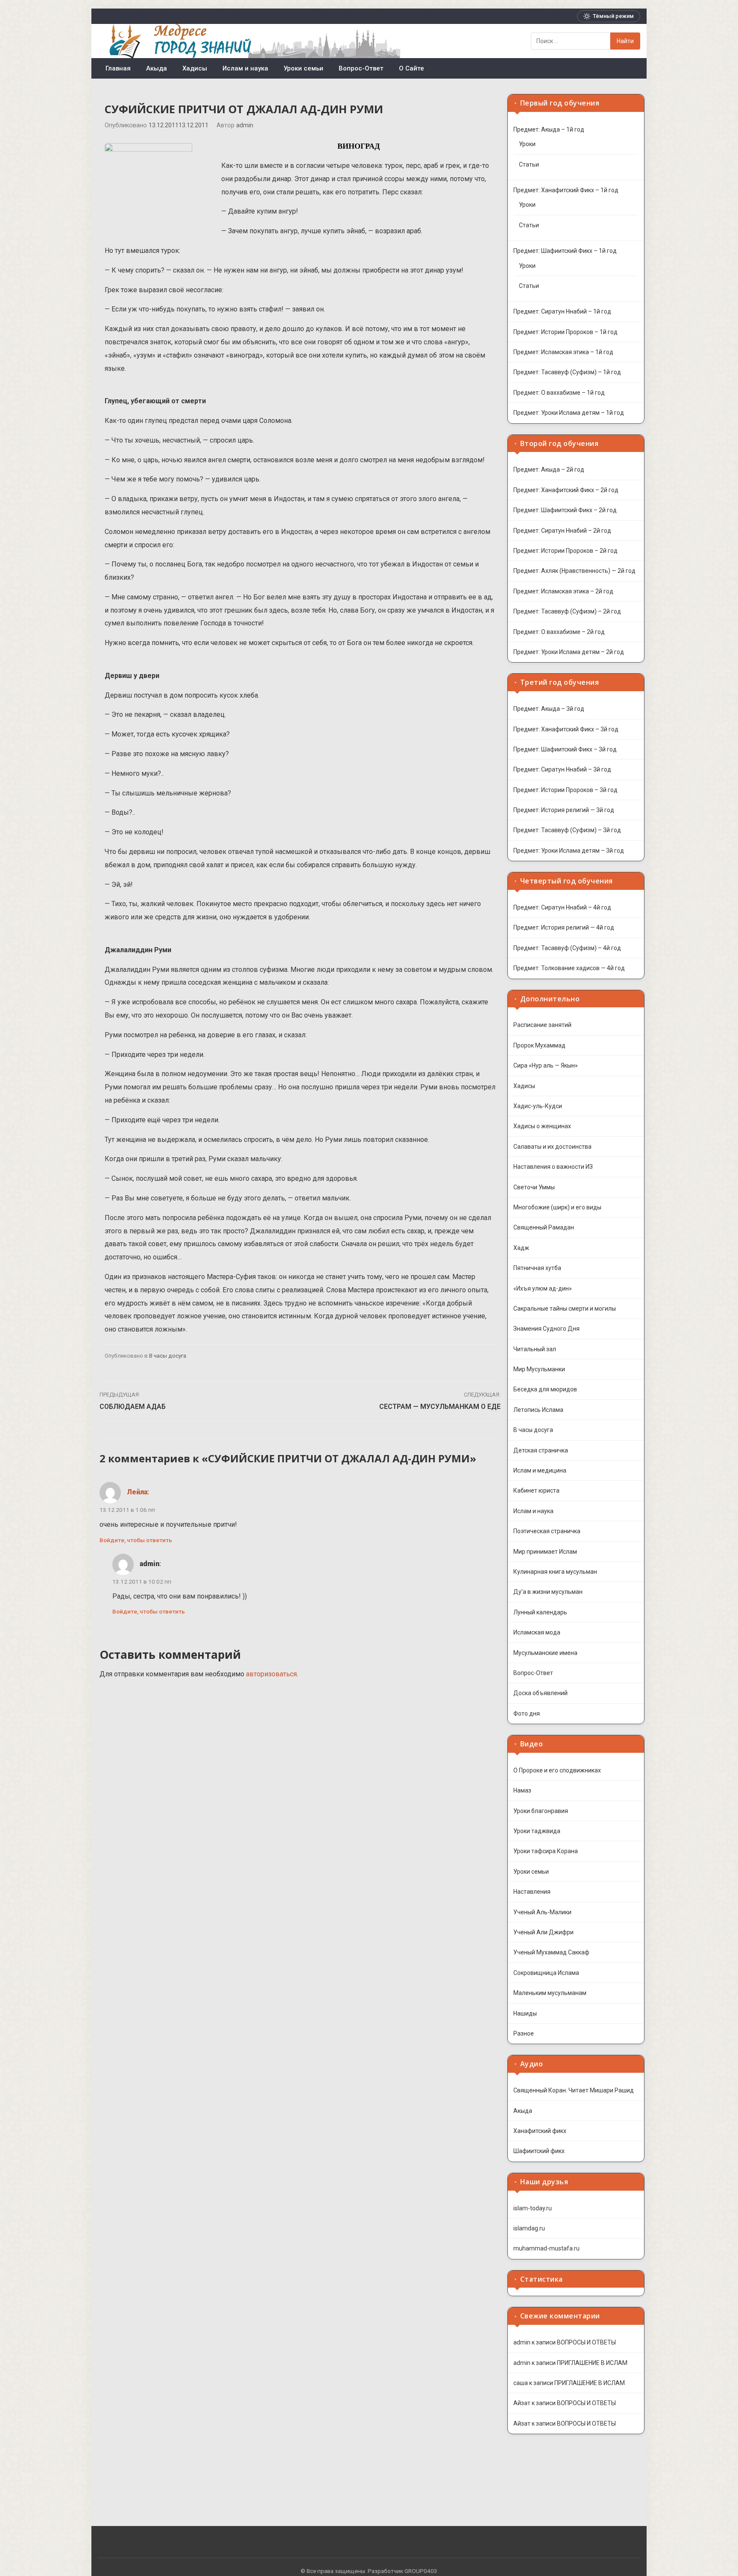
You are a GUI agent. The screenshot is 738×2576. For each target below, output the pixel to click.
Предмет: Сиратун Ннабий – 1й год (562, 311)
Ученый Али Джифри (543, 1932)
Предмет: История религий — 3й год (564, 810)
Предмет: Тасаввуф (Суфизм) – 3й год (567, 830)
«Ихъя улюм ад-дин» (543, 1288)
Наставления (532, 1892)
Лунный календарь (540, 1612)
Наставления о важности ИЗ (553, 1167)
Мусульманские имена (545, 1653)
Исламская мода (537, 1632)
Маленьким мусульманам (550, 1993)
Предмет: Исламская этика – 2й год (563, 591)
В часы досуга (168, 1356)
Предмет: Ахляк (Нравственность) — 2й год (574, 571)
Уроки (527, 144)
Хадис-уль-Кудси (538, 1106)
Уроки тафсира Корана (546, 1851)
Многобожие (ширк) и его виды (557, 1207)
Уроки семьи (303, 68)
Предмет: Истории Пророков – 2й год (565, 551)
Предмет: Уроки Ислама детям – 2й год (569, 652)
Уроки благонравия (541, 1811)
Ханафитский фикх (540, 2131)
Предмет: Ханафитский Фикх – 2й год (566, 490)
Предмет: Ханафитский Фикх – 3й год (566, 729)
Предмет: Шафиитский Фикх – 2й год (565, 510)
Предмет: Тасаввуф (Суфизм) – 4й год (567, 948)
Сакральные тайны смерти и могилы (565, 1309)
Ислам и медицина (540, 1470)
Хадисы (195, 68)
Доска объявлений (540, 1693)
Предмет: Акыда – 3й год (549, 709)
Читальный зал (535, 1349)
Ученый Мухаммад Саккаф (551, 1952)
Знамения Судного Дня (546, 1329)
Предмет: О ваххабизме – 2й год (559, 632)
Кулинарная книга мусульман (555, 1572)
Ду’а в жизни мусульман (548, 1592)
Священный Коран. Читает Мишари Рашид (574, 2090)
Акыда (157, 68)
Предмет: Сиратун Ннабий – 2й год (562, 531)
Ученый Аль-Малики (542, 1912)
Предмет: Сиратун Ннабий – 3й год (562, 769)
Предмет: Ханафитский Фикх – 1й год (566, 190)
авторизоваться (271, 1674)
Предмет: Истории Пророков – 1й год (565, 332)
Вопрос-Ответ (361, 68)
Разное (524, 2033)
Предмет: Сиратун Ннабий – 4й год (562, 907)
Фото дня (527, 1713)
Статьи (529, 164)
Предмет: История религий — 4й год (564, 927)
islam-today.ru (533, 2208)
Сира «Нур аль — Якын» (546, 1065)
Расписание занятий (542, 1025)
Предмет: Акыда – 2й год (549, 469)
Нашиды (525, 2013)
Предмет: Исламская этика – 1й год (563, 352)
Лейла (137, 1492)
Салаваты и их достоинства (552, 1147)
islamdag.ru (529, 2228)
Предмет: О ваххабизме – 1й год (559, 393)
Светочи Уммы (534, 1187)
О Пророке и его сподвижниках (557, 1770)
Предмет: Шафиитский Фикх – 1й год (565, 251)
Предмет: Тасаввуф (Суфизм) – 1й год (567, 372)
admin (245, 125)
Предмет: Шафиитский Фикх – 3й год (565, 749)
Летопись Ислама (538, 1410)
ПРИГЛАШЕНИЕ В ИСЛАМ (592, 2363)
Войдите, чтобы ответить (136, 1540)
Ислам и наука (245, 68)
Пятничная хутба (537, 1268)
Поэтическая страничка (547, 1531)
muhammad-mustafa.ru (546, 2248)
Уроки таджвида (537, 1831)
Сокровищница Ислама (546, 1973)
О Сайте (411, 68)
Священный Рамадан (544, 1227)
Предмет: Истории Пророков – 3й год (565, 790)
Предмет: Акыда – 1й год (549, 129)
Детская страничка (541, 1450)
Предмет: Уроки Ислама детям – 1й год (569, 413)
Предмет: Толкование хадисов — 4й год (569, 968)
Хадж (521, 1248)
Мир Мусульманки (539, 1369)
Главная (118, 68)
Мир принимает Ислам (545, 1552)
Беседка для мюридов (545, 1389)
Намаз (522, 1790)
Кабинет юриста (536, 1490)
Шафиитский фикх (539, 2151)
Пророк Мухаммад (539, 1045)
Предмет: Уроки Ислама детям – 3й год (569, 851)
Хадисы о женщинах (542, 1126)
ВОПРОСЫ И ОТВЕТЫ (586, 2342)
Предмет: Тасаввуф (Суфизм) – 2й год (567, 611)
